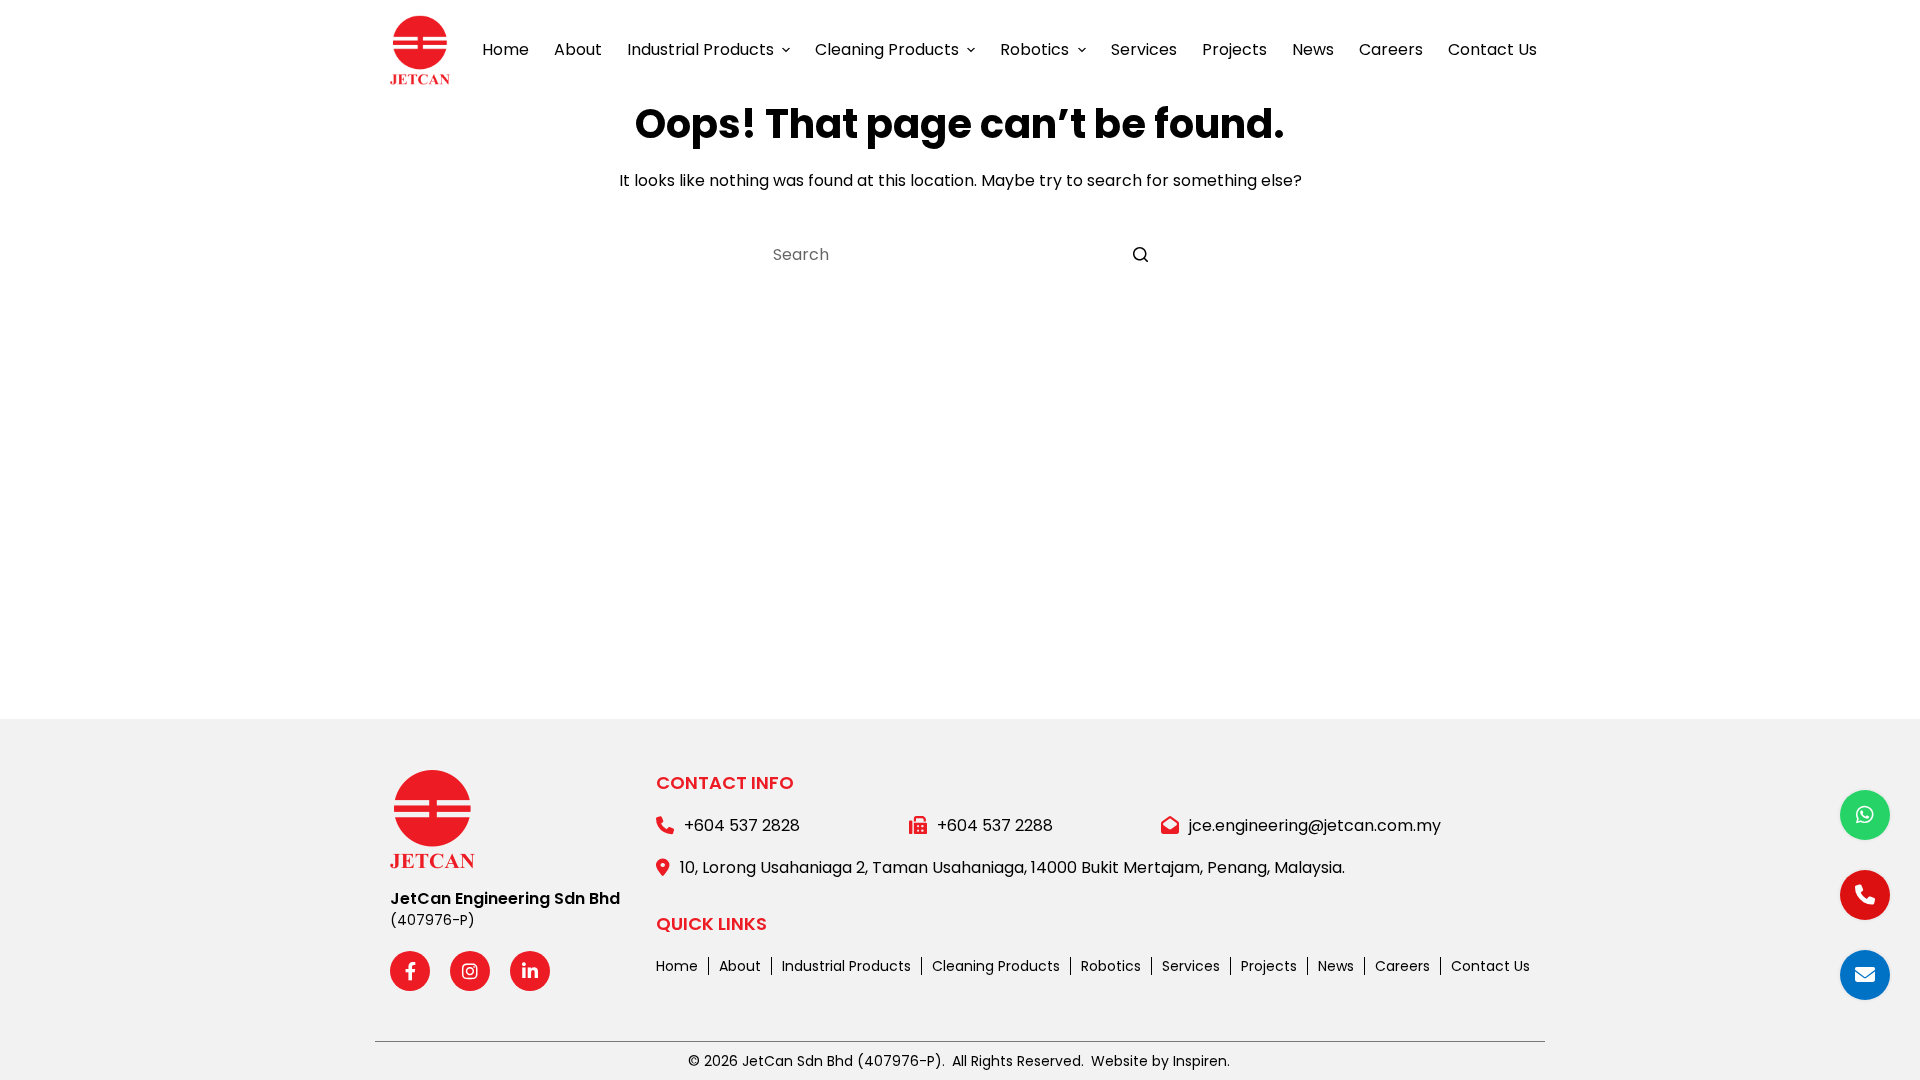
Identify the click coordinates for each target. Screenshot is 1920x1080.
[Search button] (1140, 254)
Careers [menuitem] (1391, 49)
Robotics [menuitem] (1034, 49)
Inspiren (1200, 1061)
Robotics (1111, 966)
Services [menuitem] (1144, 49)
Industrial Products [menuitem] (700, 49)
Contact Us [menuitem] (1492, 49)
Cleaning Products (996, 966)
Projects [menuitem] (1234, 49)
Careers (1402, 966)
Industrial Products (846, 966)
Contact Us (1490, 966)
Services (1191, 966)
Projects (1269, 966)
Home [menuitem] (505, 49)
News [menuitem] (1313, 49)
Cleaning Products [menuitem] (887, 49)
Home (677, 966)
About (740, 966)
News (1336, 966)
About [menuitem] (578, 49)
